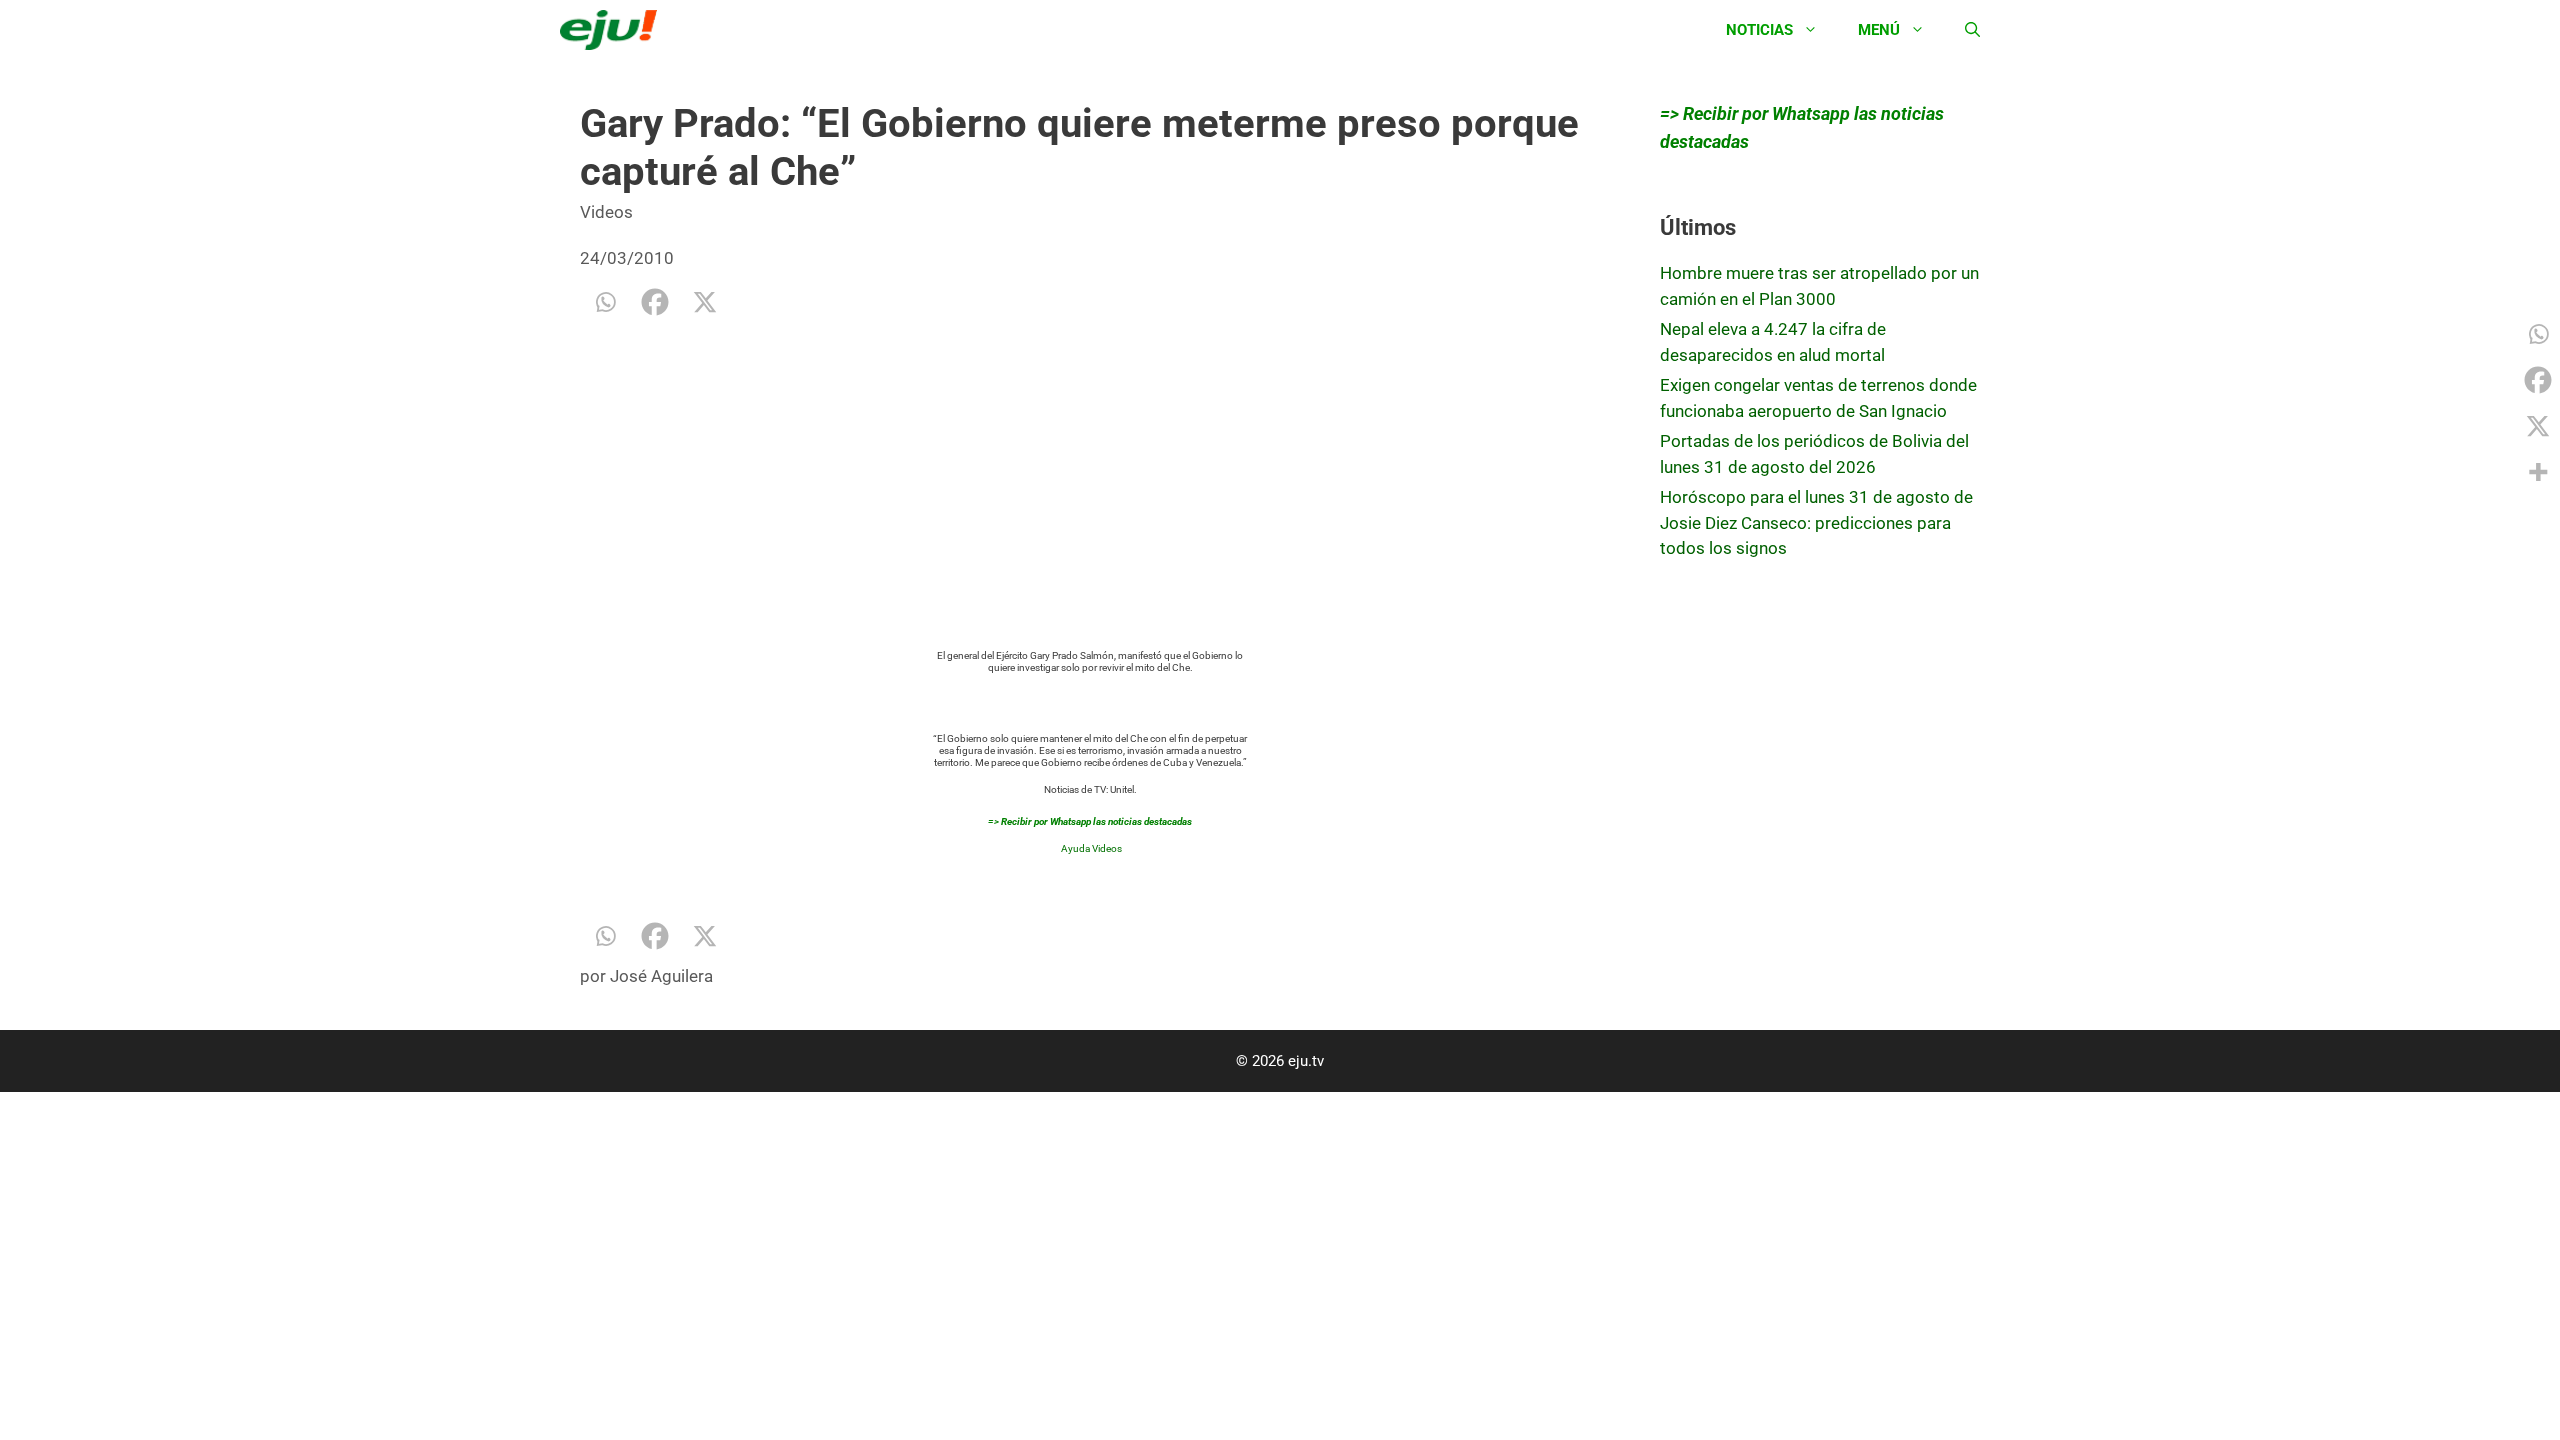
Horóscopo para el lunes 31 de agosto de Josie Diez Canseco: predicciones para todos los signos (1816, 522)
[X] (705, 302)
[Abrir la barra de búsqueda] (1972, 30)
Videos (606, 212)
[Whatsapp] (605, 302)
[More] (2538, 472)
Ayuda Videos (1091, 848)
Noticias (1759, 30)
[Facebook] (655, 302)
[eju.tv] (613, 30)
